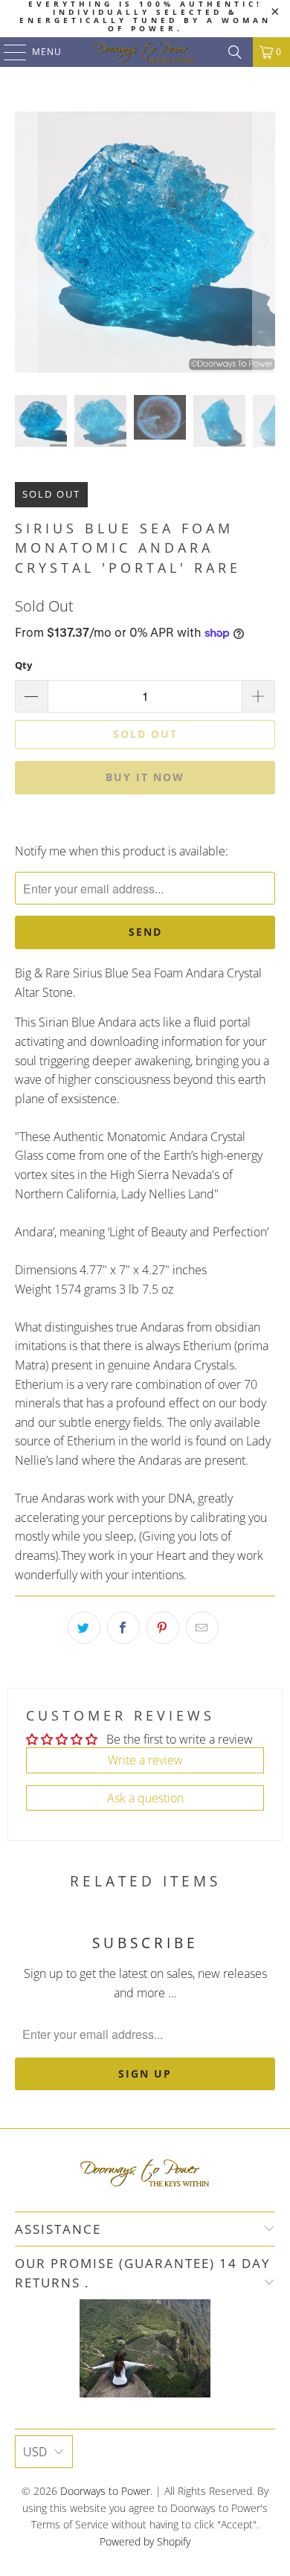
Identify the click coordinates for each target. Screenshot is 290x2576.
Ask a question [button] (145, 1798)
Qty (23, 665)
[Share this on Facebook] (123, 1628)
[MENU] (8, 52)
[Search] (235, 52)
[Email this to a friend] (202, 1628)
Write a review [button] (145, 1760)
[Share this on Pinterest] (163, 1628)
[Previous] (26, 242)
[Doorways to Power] (145, 52)
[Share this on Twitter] (84, 1628)
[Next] (264, 242)
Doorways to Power (105, 2491)
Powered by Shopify (145, 2541)
